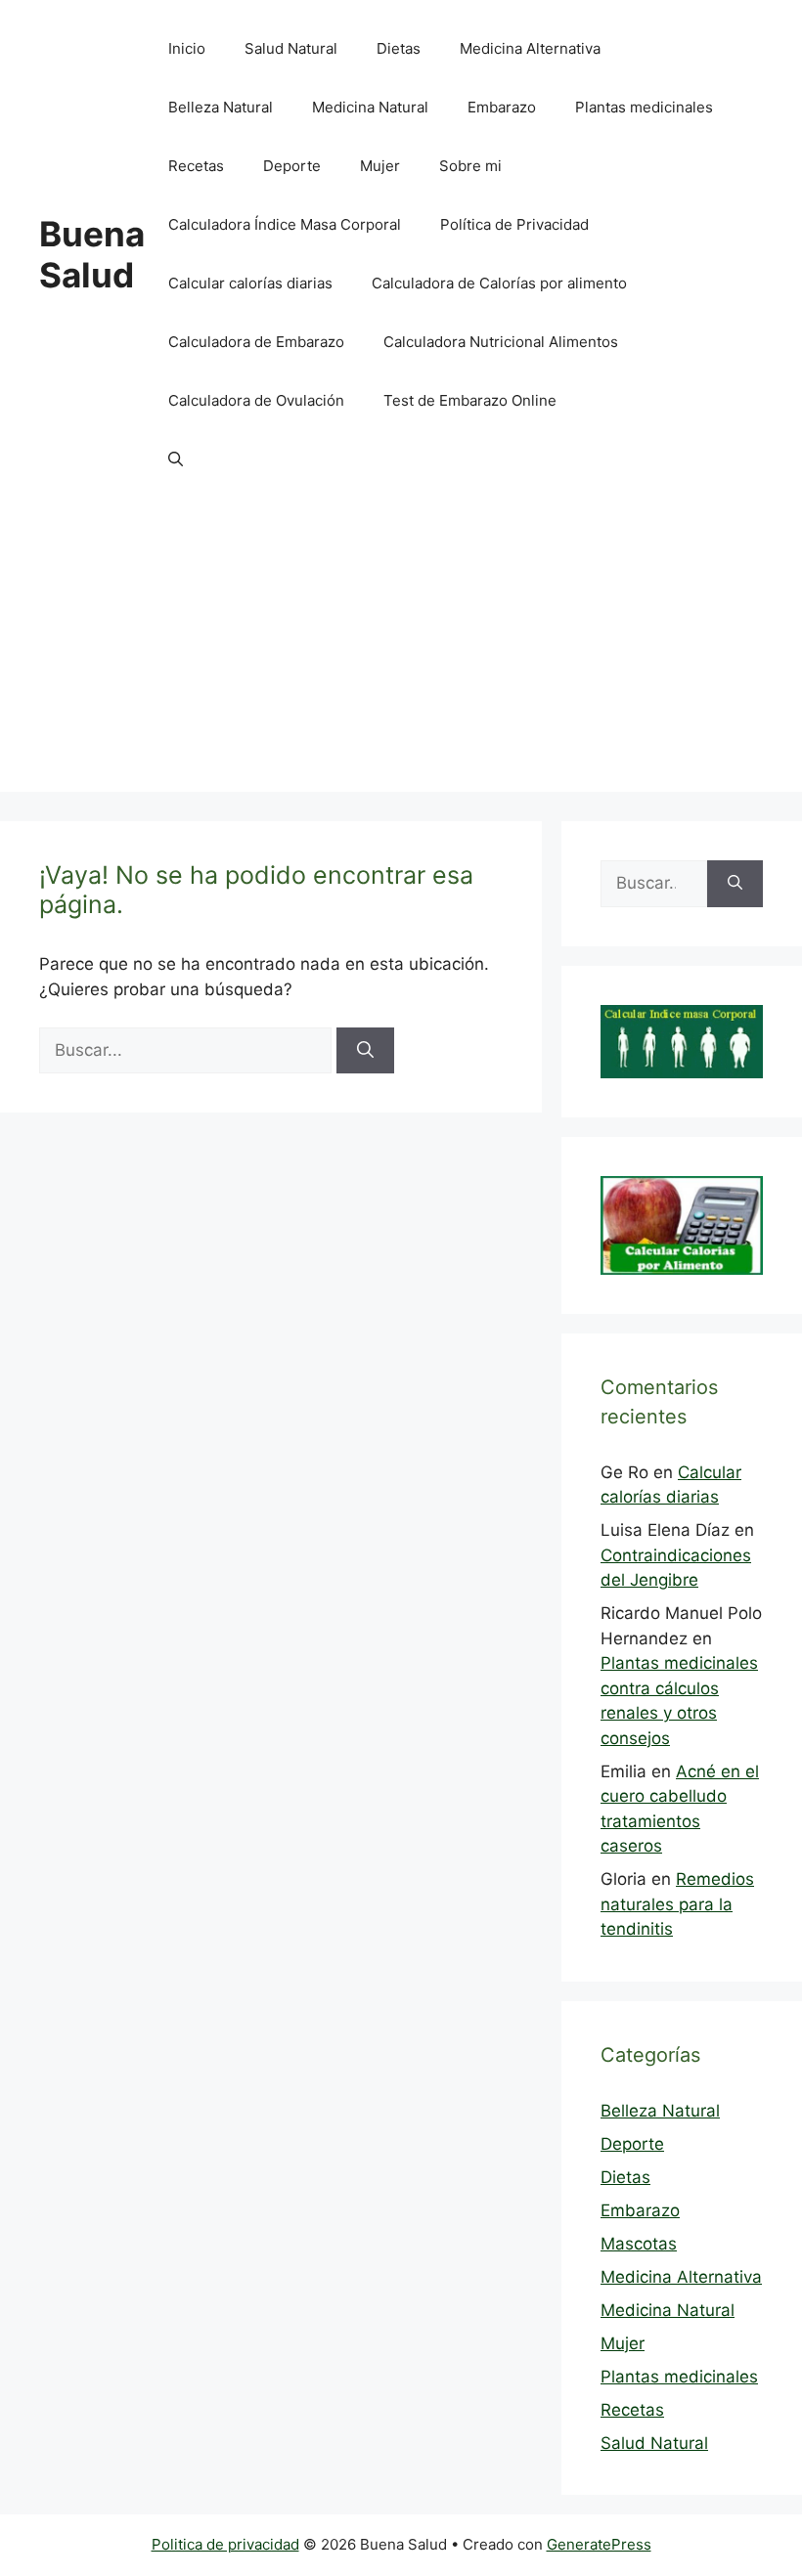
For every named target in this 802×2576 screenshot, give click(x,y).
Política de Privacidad (514, 224)
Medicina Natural (370, 107)
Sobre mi (470, 166)
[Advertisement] (401, 655)
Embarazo (502, 107)
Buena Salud (92, 254)
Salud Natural (291, 48)
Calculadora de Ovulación (256, 400)
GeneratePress (599, 2544)
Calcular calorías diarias (250, 283)
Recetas (196, 166)
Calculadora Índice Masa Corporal (285, 224)
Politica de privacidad (225, 2544)
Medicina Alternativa (530, 48)
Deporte (292, 166)
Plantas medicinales (644, 107)
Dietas (399, 48)
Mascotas (639, 2244)
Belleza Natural (221, 107)
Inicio (187, 48)
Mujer (380, 166)
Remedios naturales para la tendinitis (677, 1904)
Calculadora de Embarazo (256, 342)
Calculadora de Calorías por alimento (499, 283)
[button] (176, 459)
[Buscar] (365, 1051)
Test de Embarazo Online (470, 400)
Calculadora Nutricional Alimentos (501, 342)
